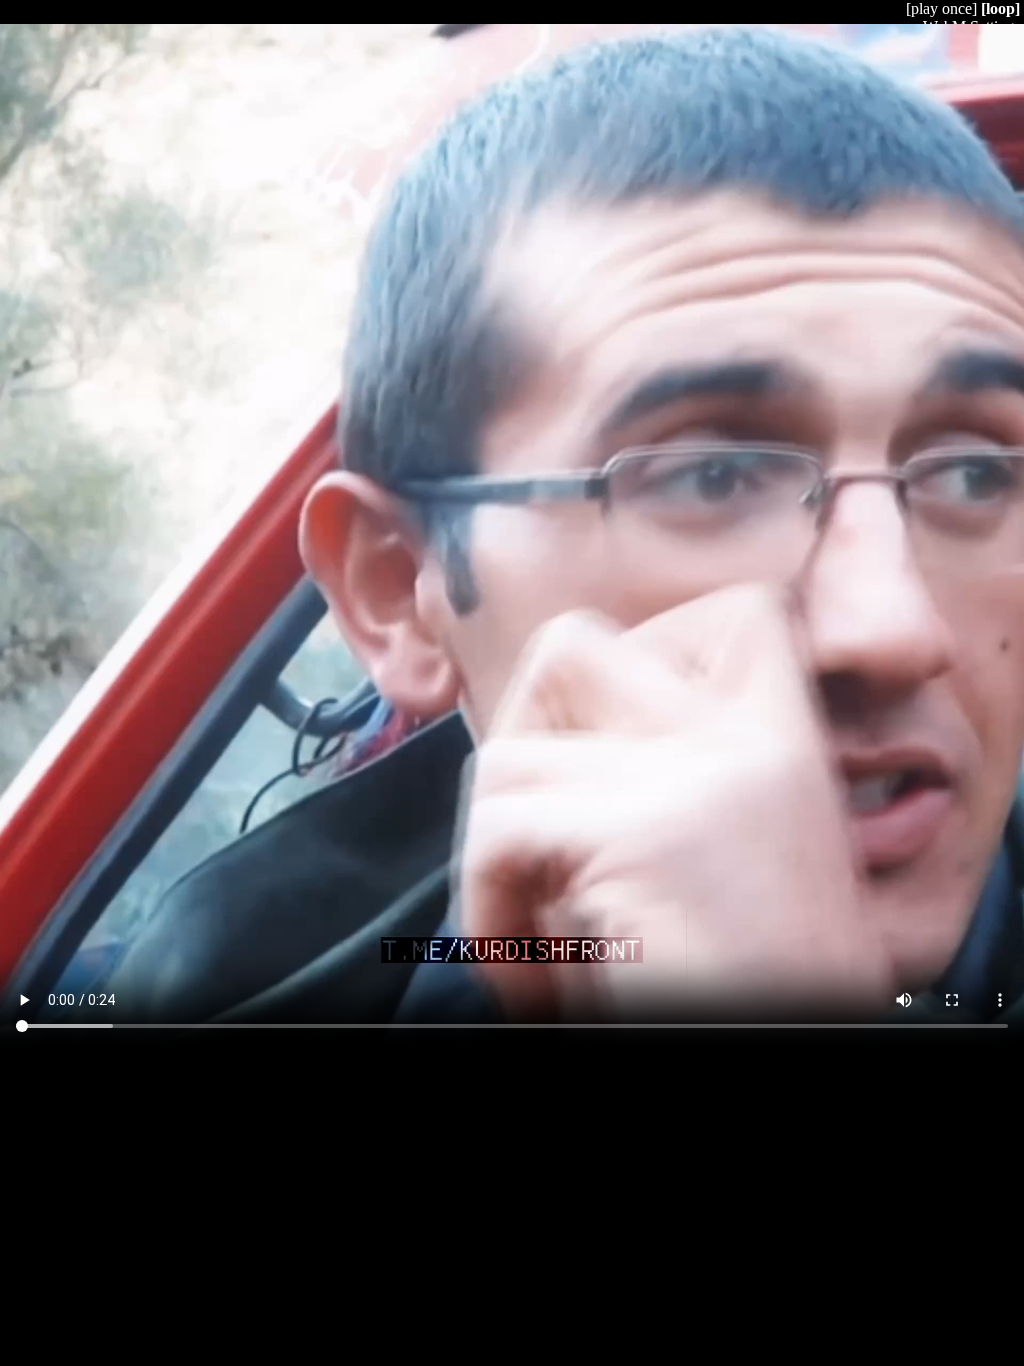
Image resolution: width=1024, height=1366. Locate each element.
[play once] (941, 8)
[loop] (1000, 8)
